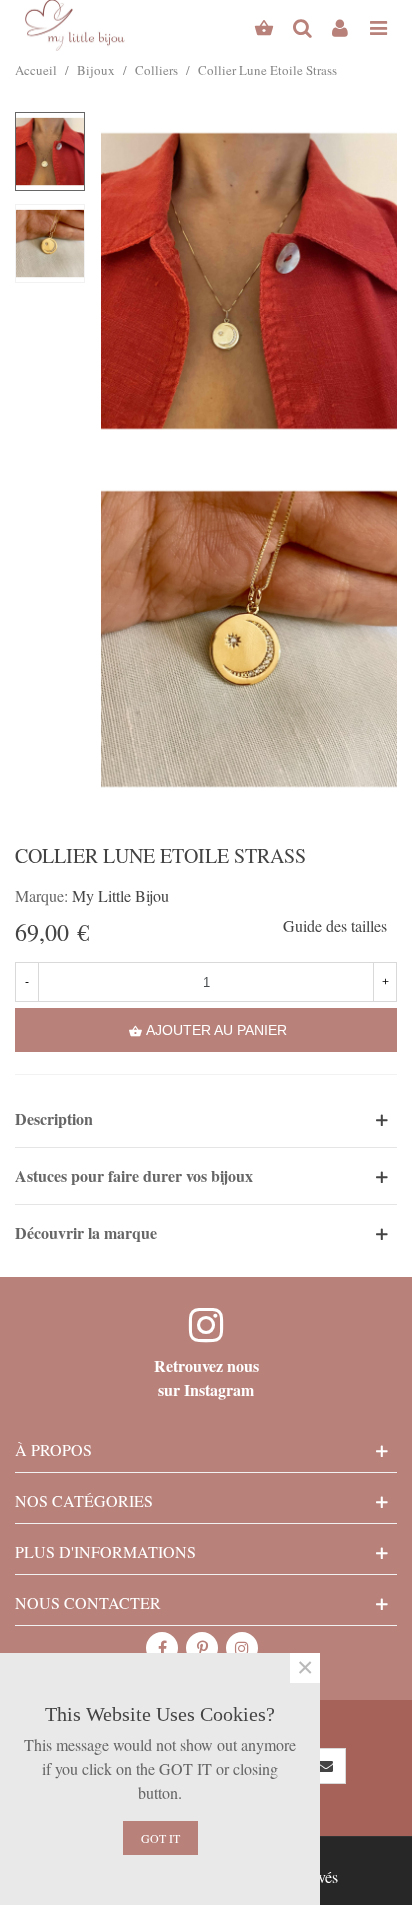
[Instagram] (242, 1648)
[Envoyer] (327, 1766)
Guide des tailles (335, 925)
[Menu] (378, 25)
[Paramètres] (340, 25)
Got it (160, 1838)
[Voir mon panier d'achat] (264, 25)
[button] (206, 1119)
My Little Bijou (120, 895)
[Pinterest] (202, 1648)
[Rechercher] (302, 25)
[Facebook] (162, 1648)
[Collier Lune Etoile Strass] (249, 277)
